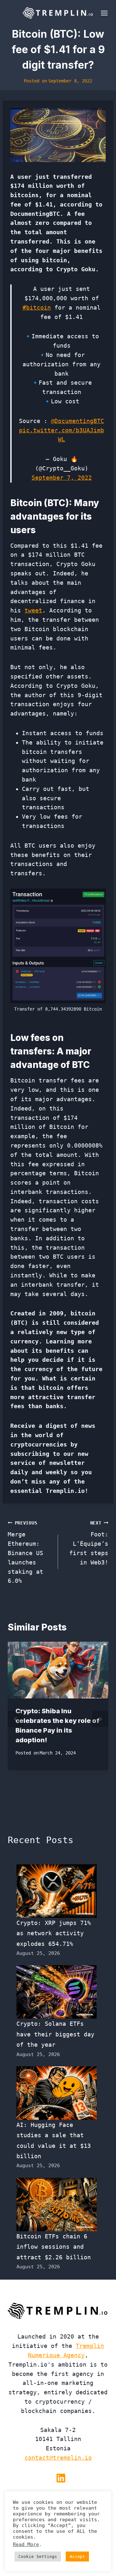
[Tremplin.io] (58, 13)
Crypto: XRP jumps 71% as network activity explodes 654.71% (54, 1933)
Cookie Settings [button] (38, 2557)
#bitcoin (37, 308)
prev (16, 1719)
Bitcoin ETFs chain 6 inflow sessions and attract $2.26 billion (54, 2247)
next (100, 1719)
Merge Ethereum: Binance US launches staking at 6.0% (25, 1552)
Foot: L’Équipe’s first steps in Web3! (89, 1543)
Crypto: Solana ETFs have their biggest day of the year (55, 2034)
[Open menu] (103, 13)
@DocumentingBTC (77, 421)
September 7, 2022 (62, 478)
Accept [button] (77, 2557)
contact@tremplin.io (58, 2458)
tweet (33, 610)
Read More (26, 2544)
